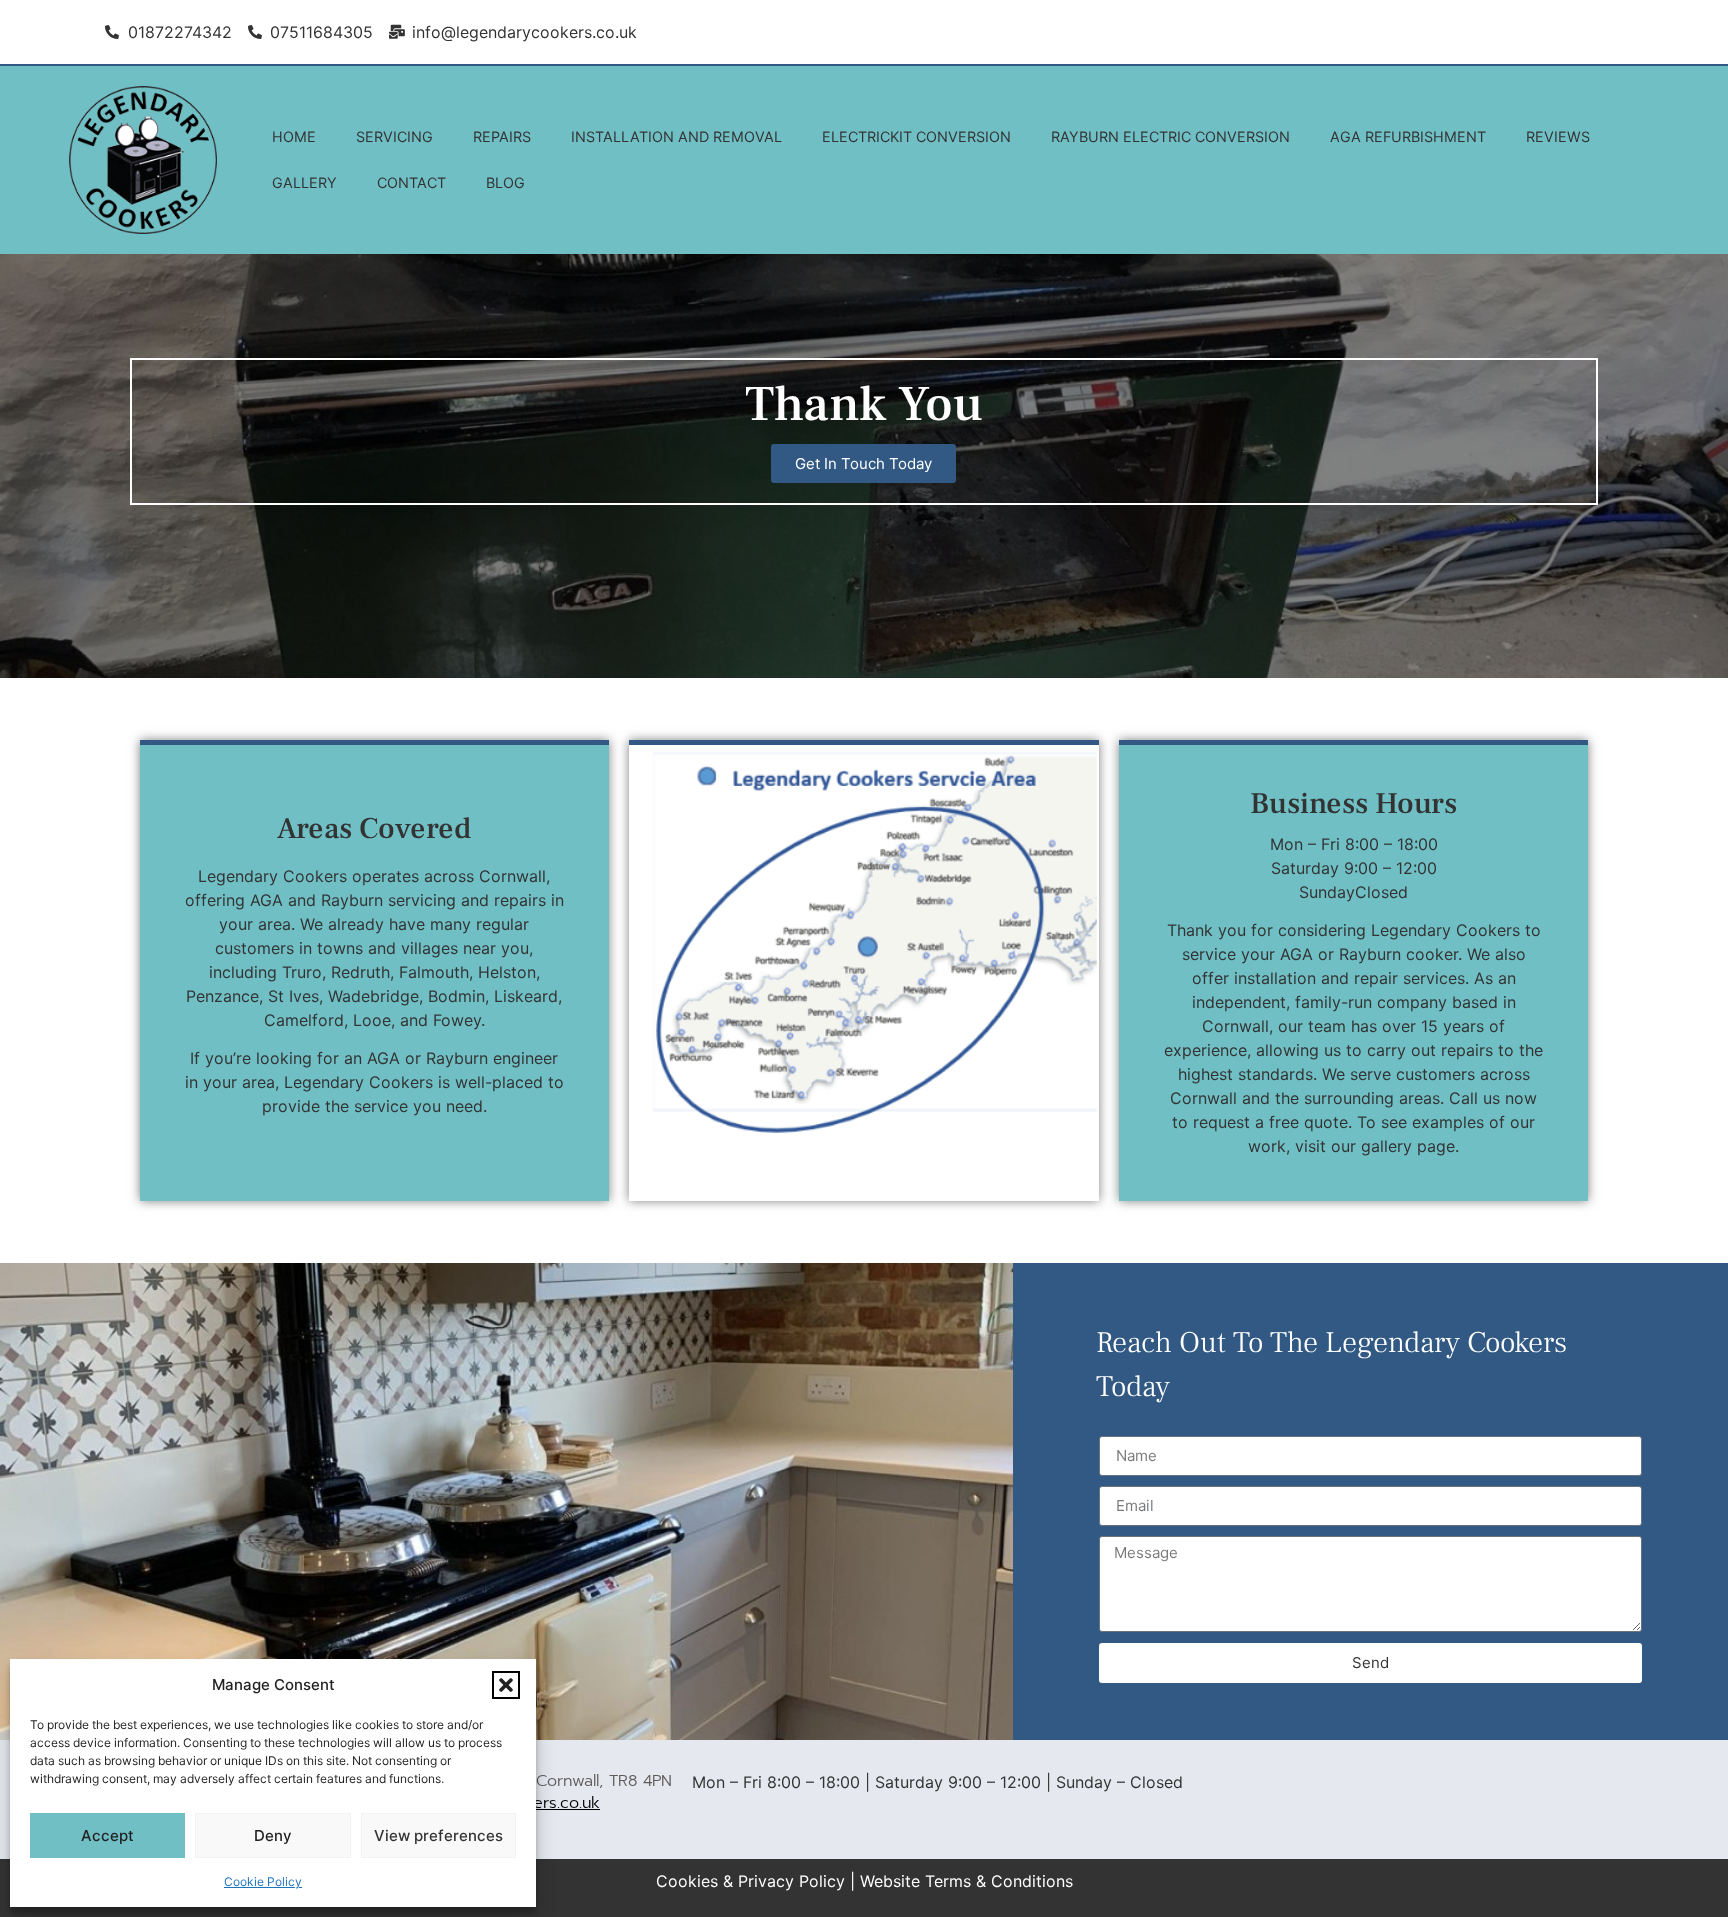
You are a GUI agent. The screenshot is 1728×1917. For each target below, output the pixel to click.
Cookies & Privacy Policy (750, 1881)
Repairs (502, 136)
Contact (411, 182)
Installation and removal (676, 136)
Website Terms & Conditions (966, 1881)
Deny (273, 1835)
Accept (107, 1835)
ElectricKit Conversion (916, 136)
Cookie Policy (263, 1881)
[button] (506, 1685)
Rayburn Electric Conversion (1170, 136)
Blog (505, 182)
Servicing (394, 136)
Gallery (304, 182)
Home (294, 136)
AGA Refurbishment (1408, 136)
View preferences (438, 1835)
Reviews (1558, 136)
